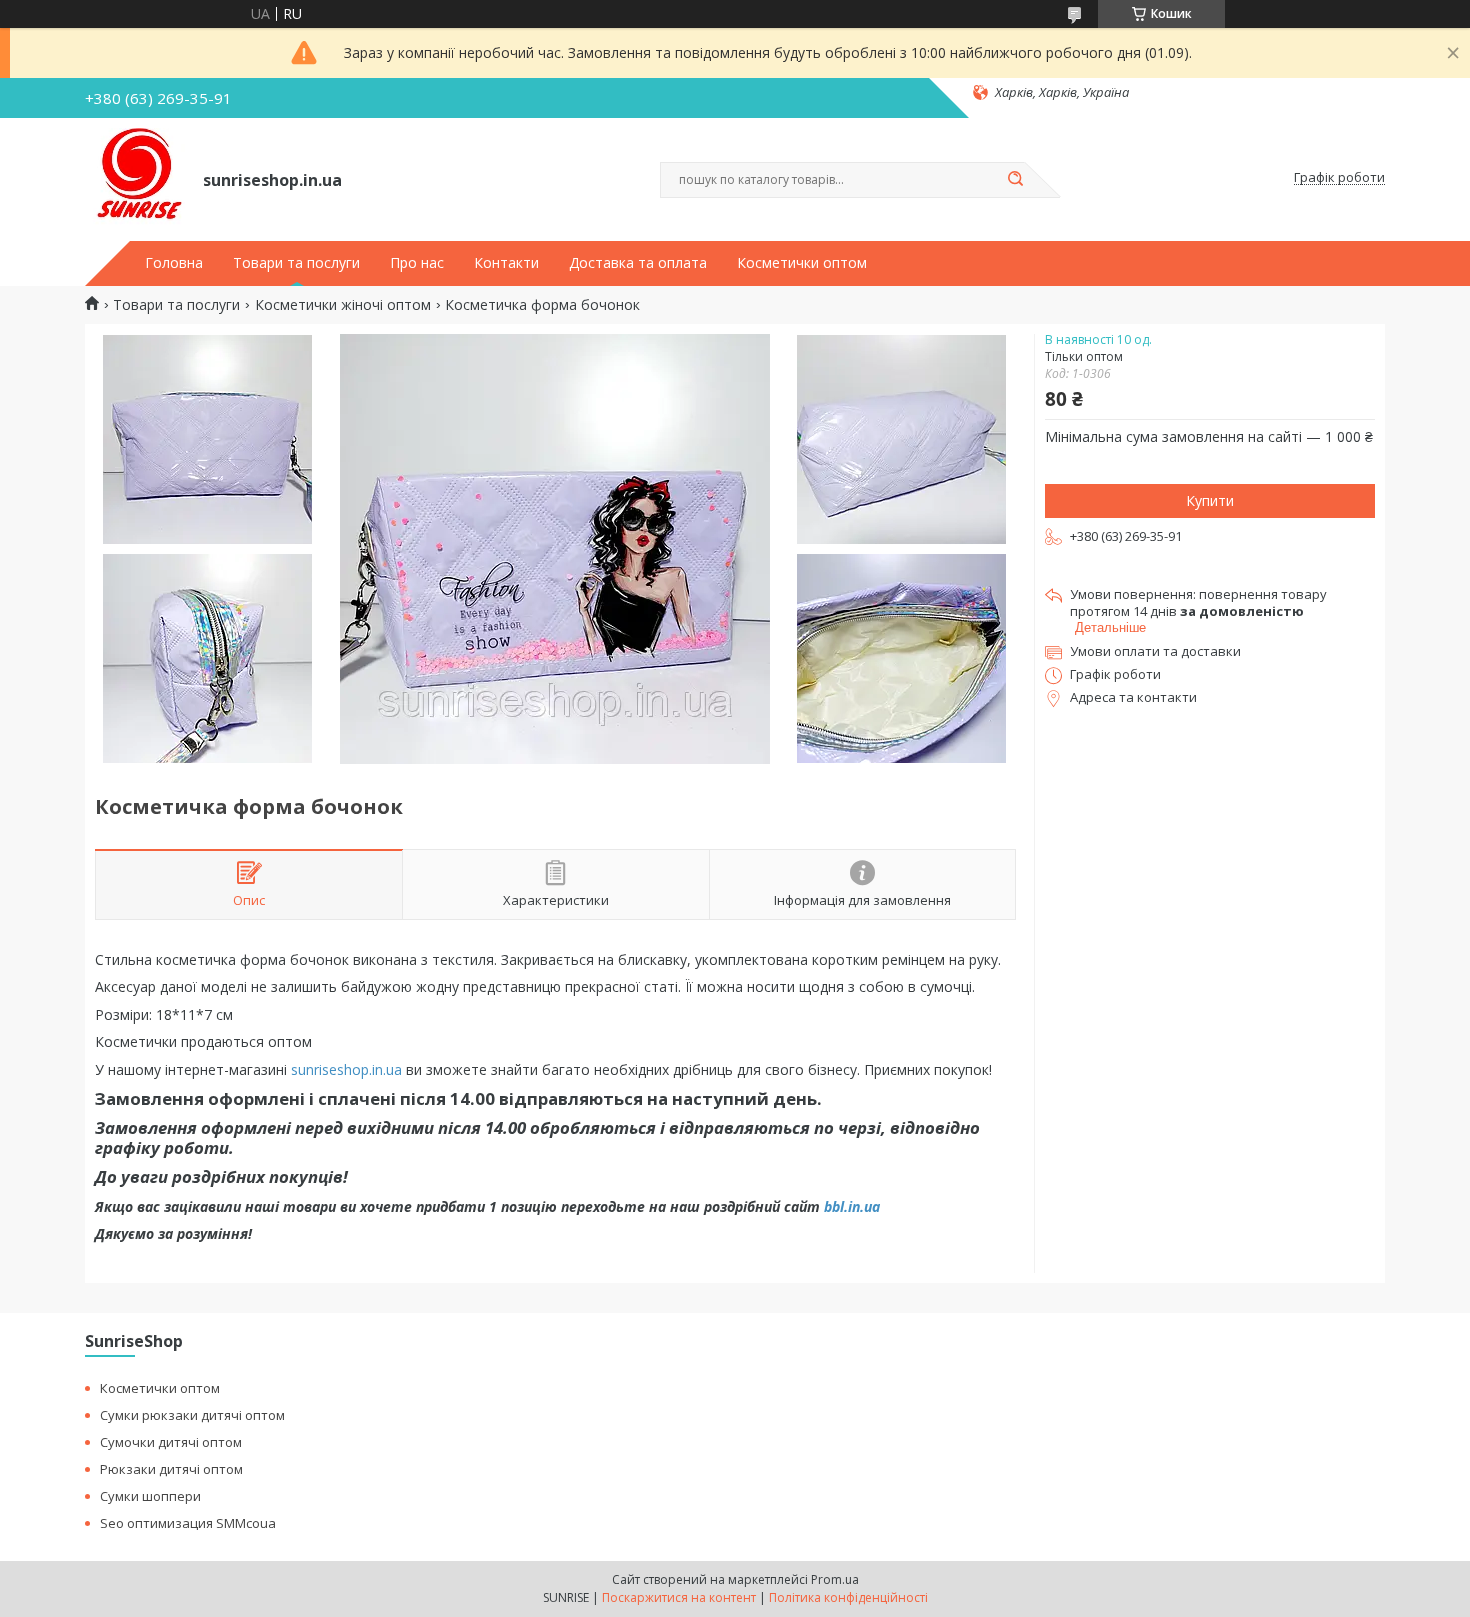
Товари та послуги (296, 263)
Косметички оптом (802, 263)
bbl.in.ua (852, 1206)
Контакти (506, 263)
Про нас (417, 263)
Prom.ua (835, 1579)
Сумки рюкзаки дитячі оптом (192, 1415)
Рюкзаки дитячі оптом (171, 1469)
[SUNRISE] (135, 178)
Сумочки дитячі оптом (171, 1442)
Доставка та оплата (638, 263)
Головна (174, 263)
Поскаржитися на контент (679, 1597)
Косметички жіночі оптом (343, 305)
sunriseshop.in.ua (346, 1069)
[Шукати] (1015, 180)
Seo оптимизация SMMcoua (188, 1523)
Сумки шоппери (150, 1496)
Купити (1210, 500)
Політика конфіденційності (848, 1597)
